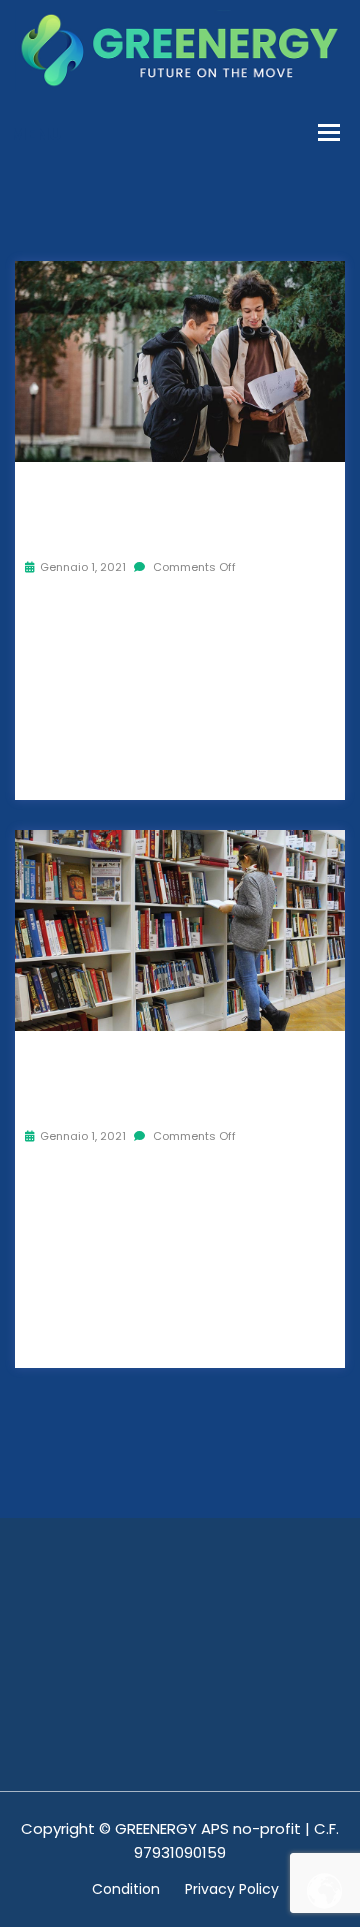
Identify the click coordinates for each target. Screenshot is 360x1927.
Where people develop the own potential (177, 508)
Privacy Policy (232, 1889)
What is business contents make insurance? (175, 1077)
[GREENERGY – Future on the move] (180, 49)
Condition (126, 1889)
